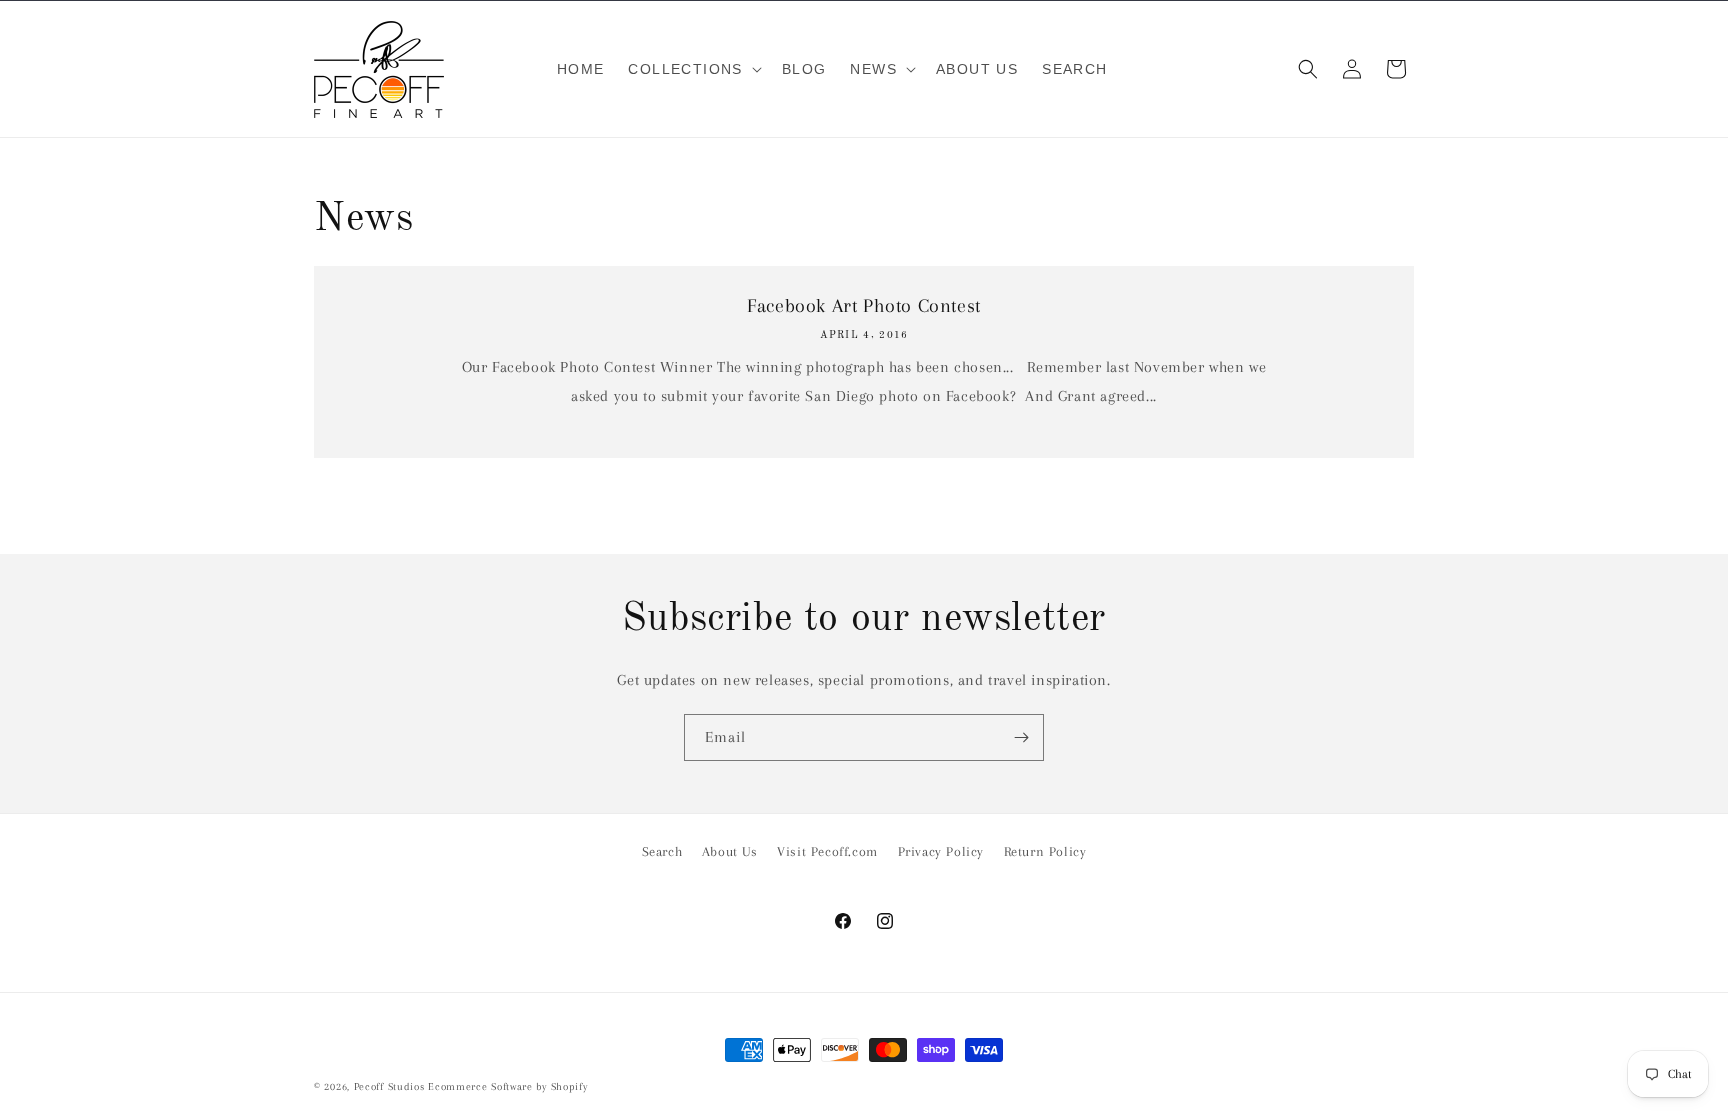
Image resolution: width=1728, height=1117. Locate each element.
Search (662, 851)
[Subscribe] (1021, 737)
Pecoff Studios (389, 1086)
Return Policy (1045, 851)
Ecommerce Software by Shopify (507, 1086)
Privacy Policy (941, 851)
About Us (730, 851)
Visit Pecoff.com (827, 851)
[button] (692, 69)
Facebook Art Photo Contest (864, 306)
